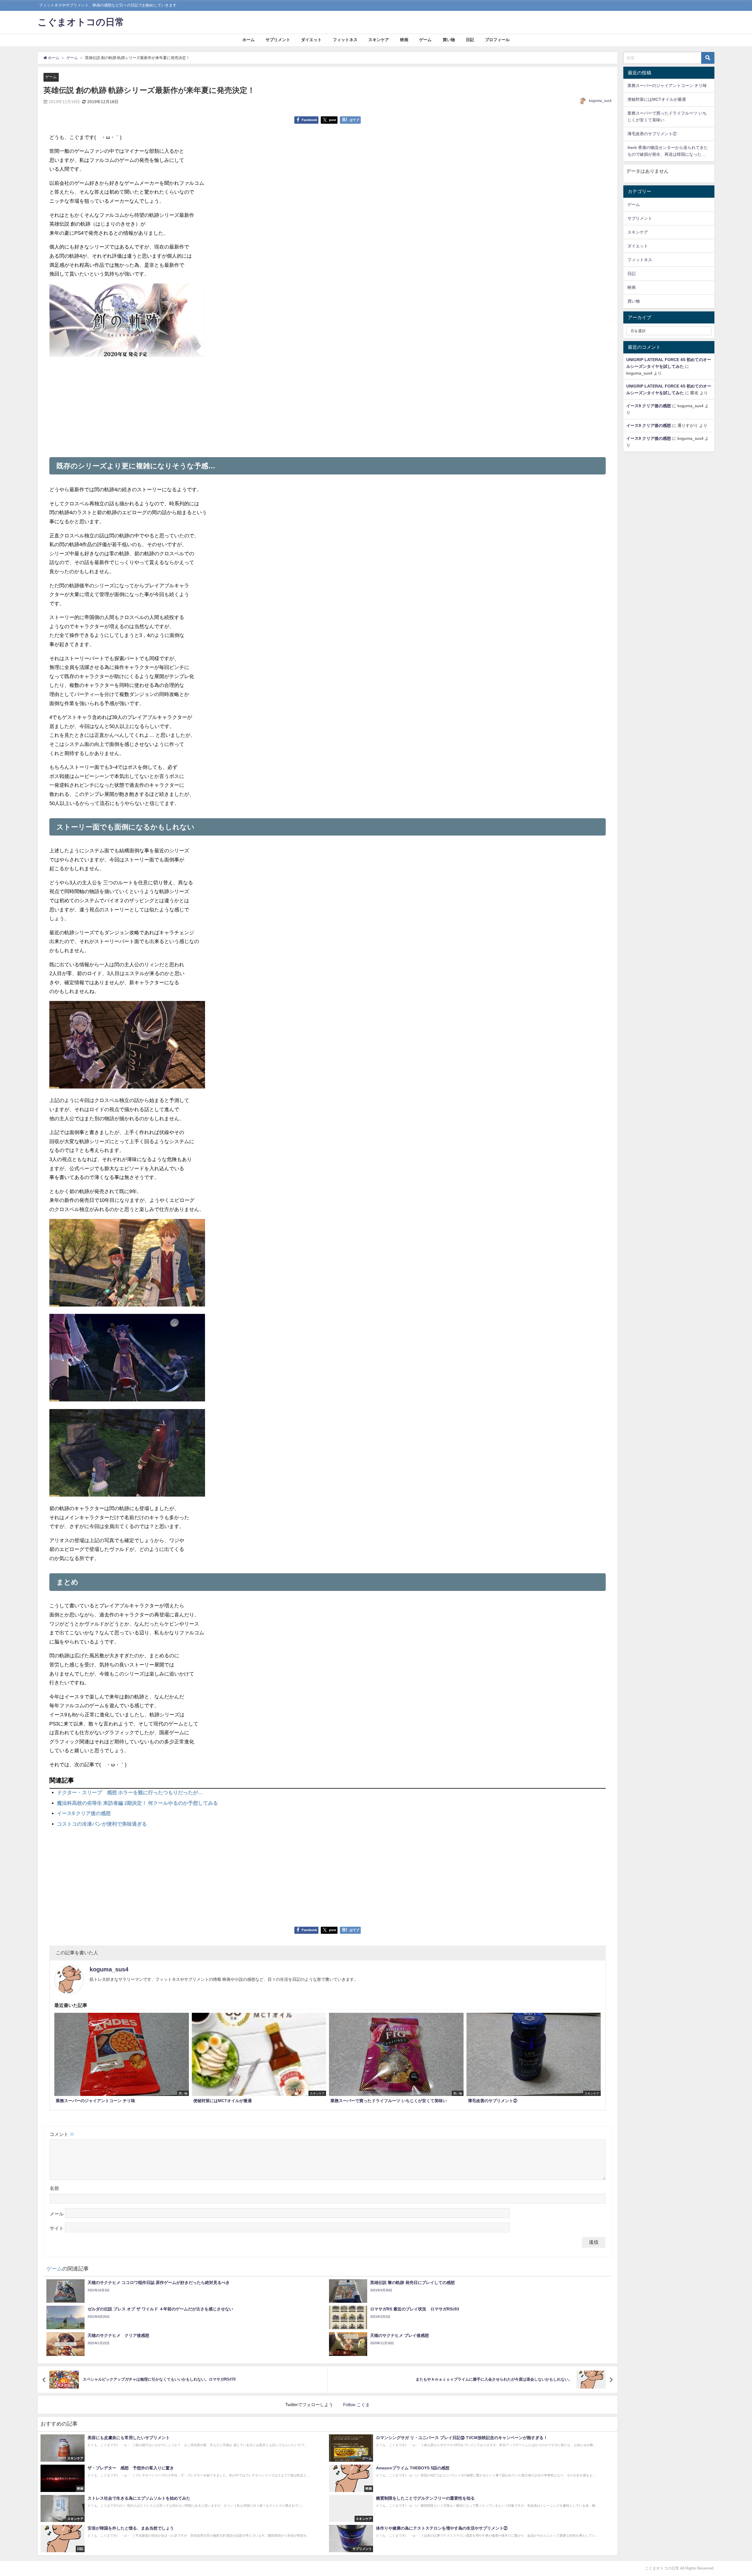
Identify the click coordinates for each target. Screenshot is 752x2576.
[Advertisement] (328, 405)
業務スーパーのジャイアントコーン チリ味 (667, 85)
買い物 (449, 40)
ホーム (249, 40)
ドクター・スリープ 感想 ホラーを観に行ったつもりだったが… (130, 1792)
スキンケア (379, 40)
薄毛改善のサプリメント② (652, 134)
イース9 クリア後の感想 (84, 1813)
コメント (62, 2134)
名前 (54, 2188)
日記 (470, 40)
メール (57, 2214)
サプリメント (278, 40)
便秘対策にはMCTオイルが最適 (657, 99)
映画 (404, 40)
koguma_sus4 (600, 101)
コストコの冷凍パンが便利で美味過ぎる (102, 1824)
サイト (57, 2228)
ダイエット (311, 40)
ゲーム (425, 40)
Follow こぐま (356, 2405)
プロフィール (497, 40)
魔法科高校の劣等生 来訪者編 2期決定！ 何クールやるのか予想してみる (137, 1803)
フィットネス (345, 40)
